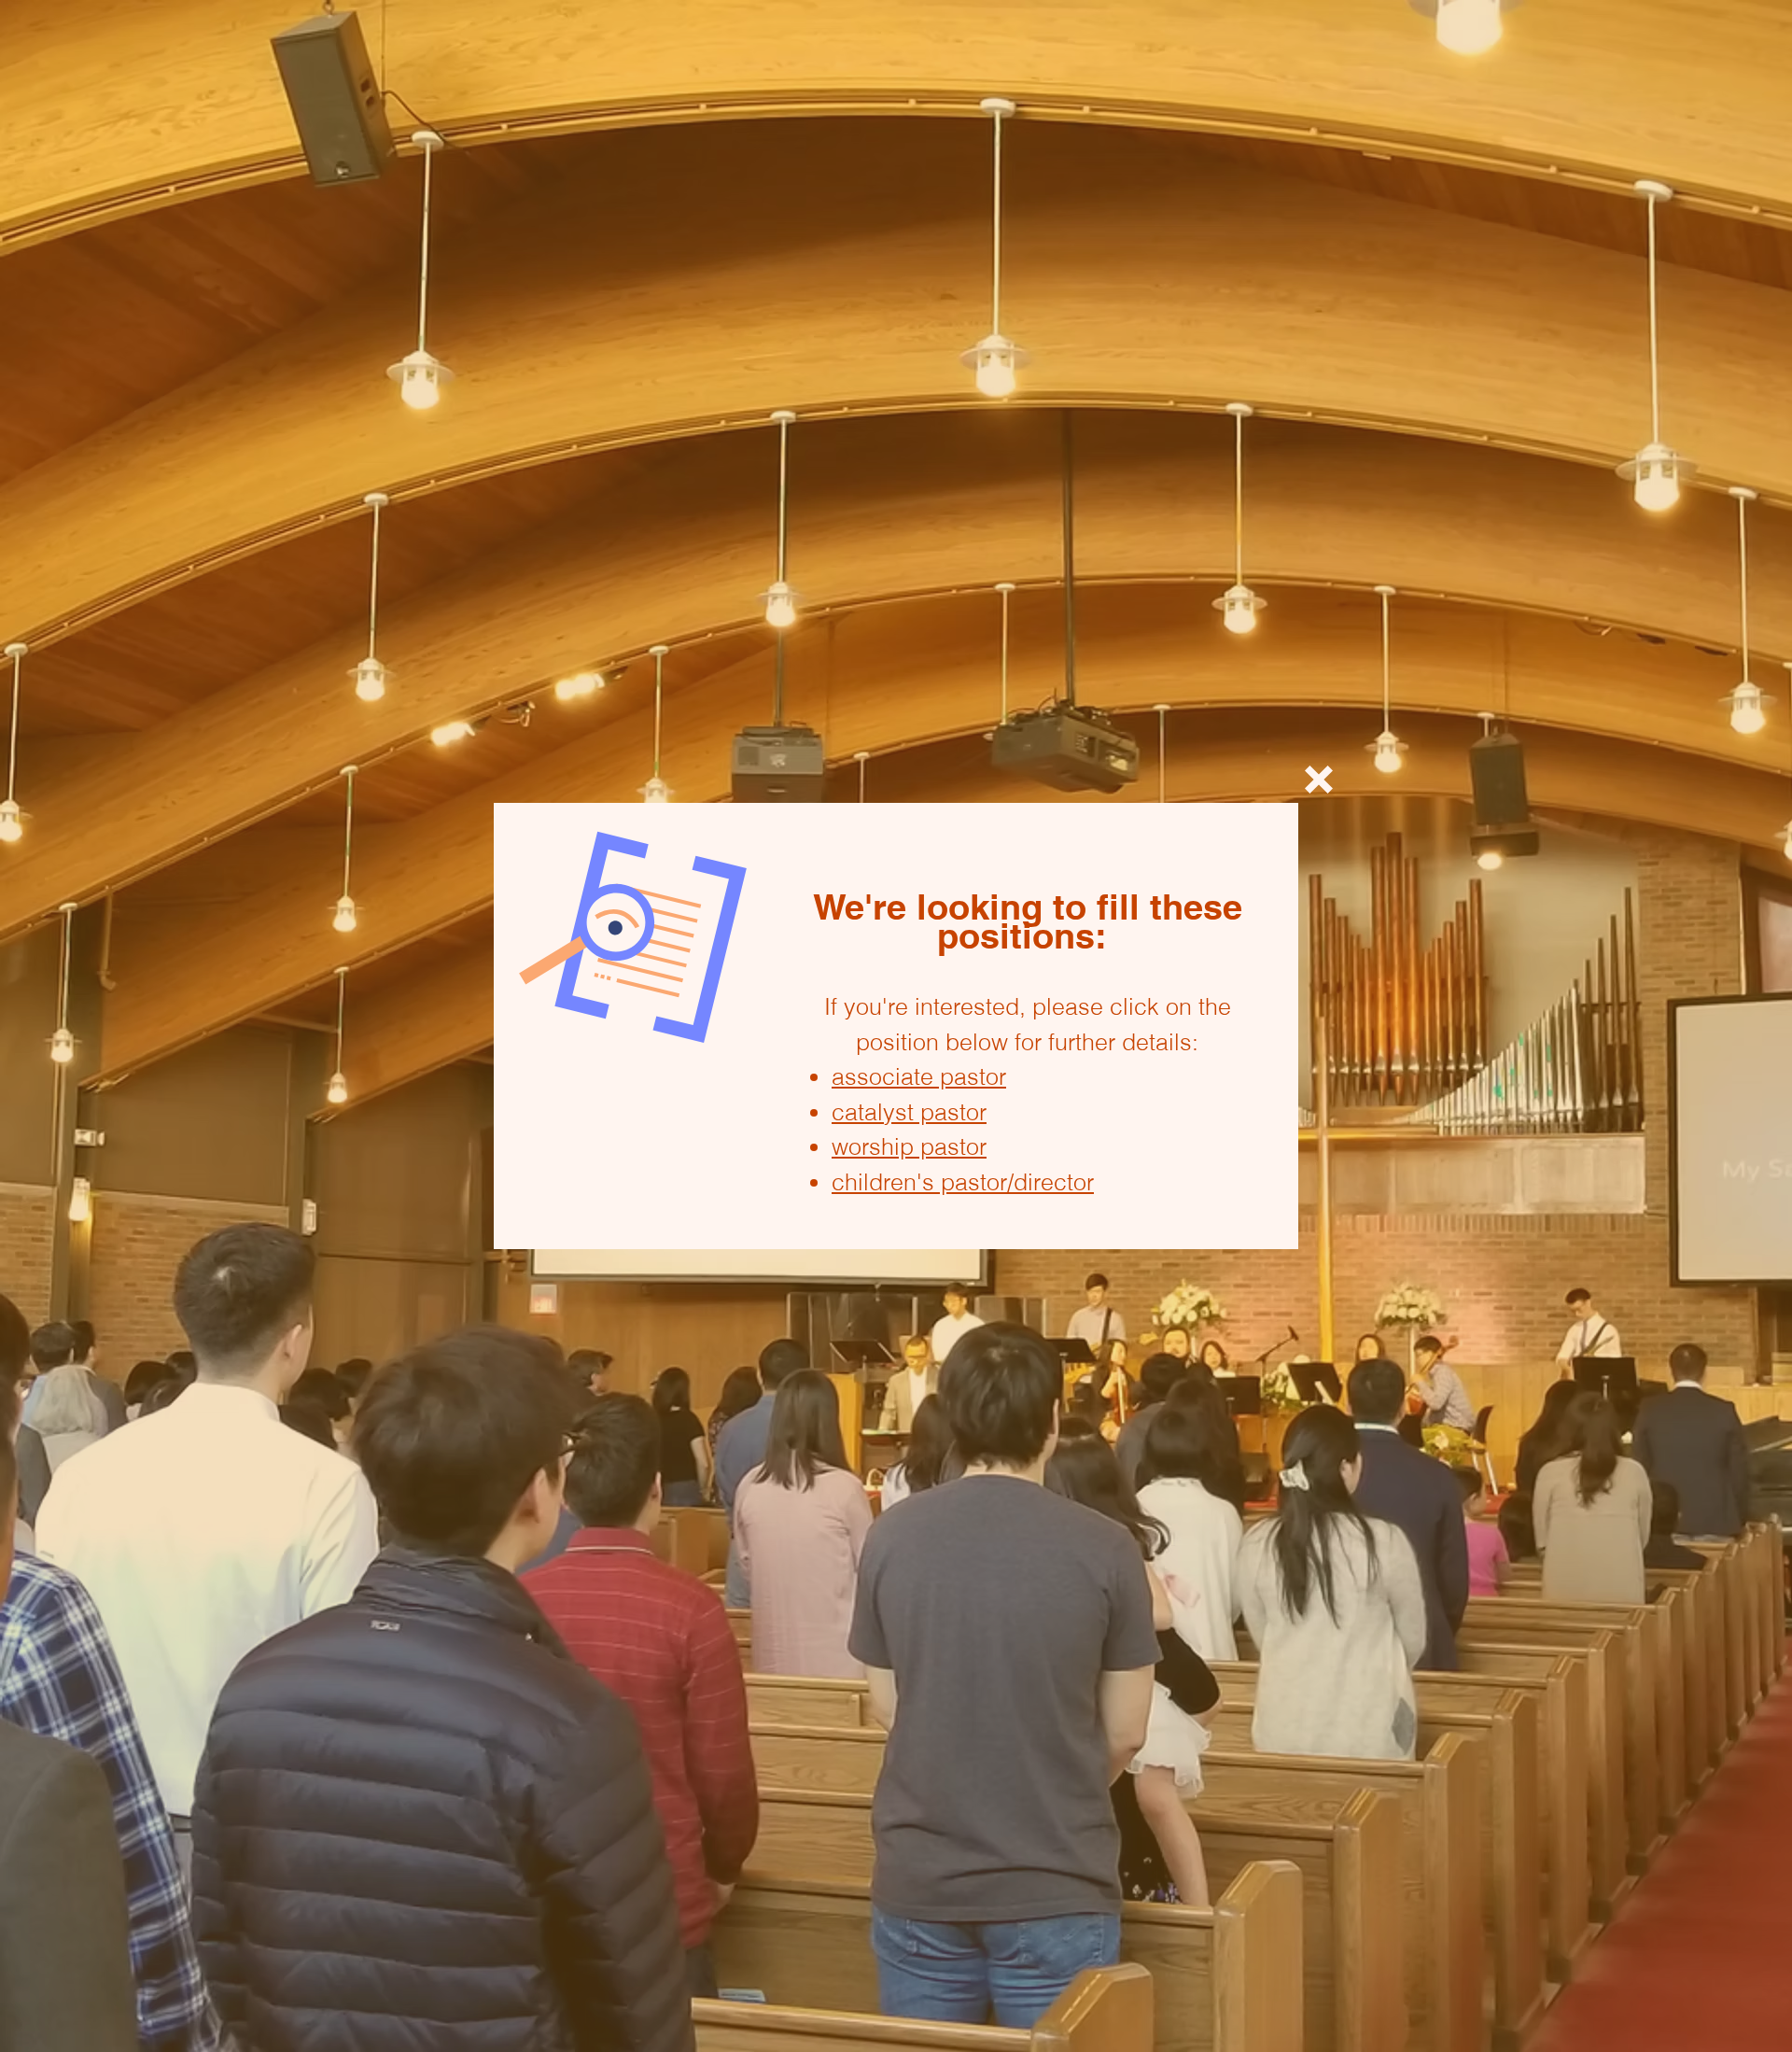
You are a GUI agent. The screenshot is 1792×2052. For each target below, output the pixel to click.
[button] (1319, 780)
